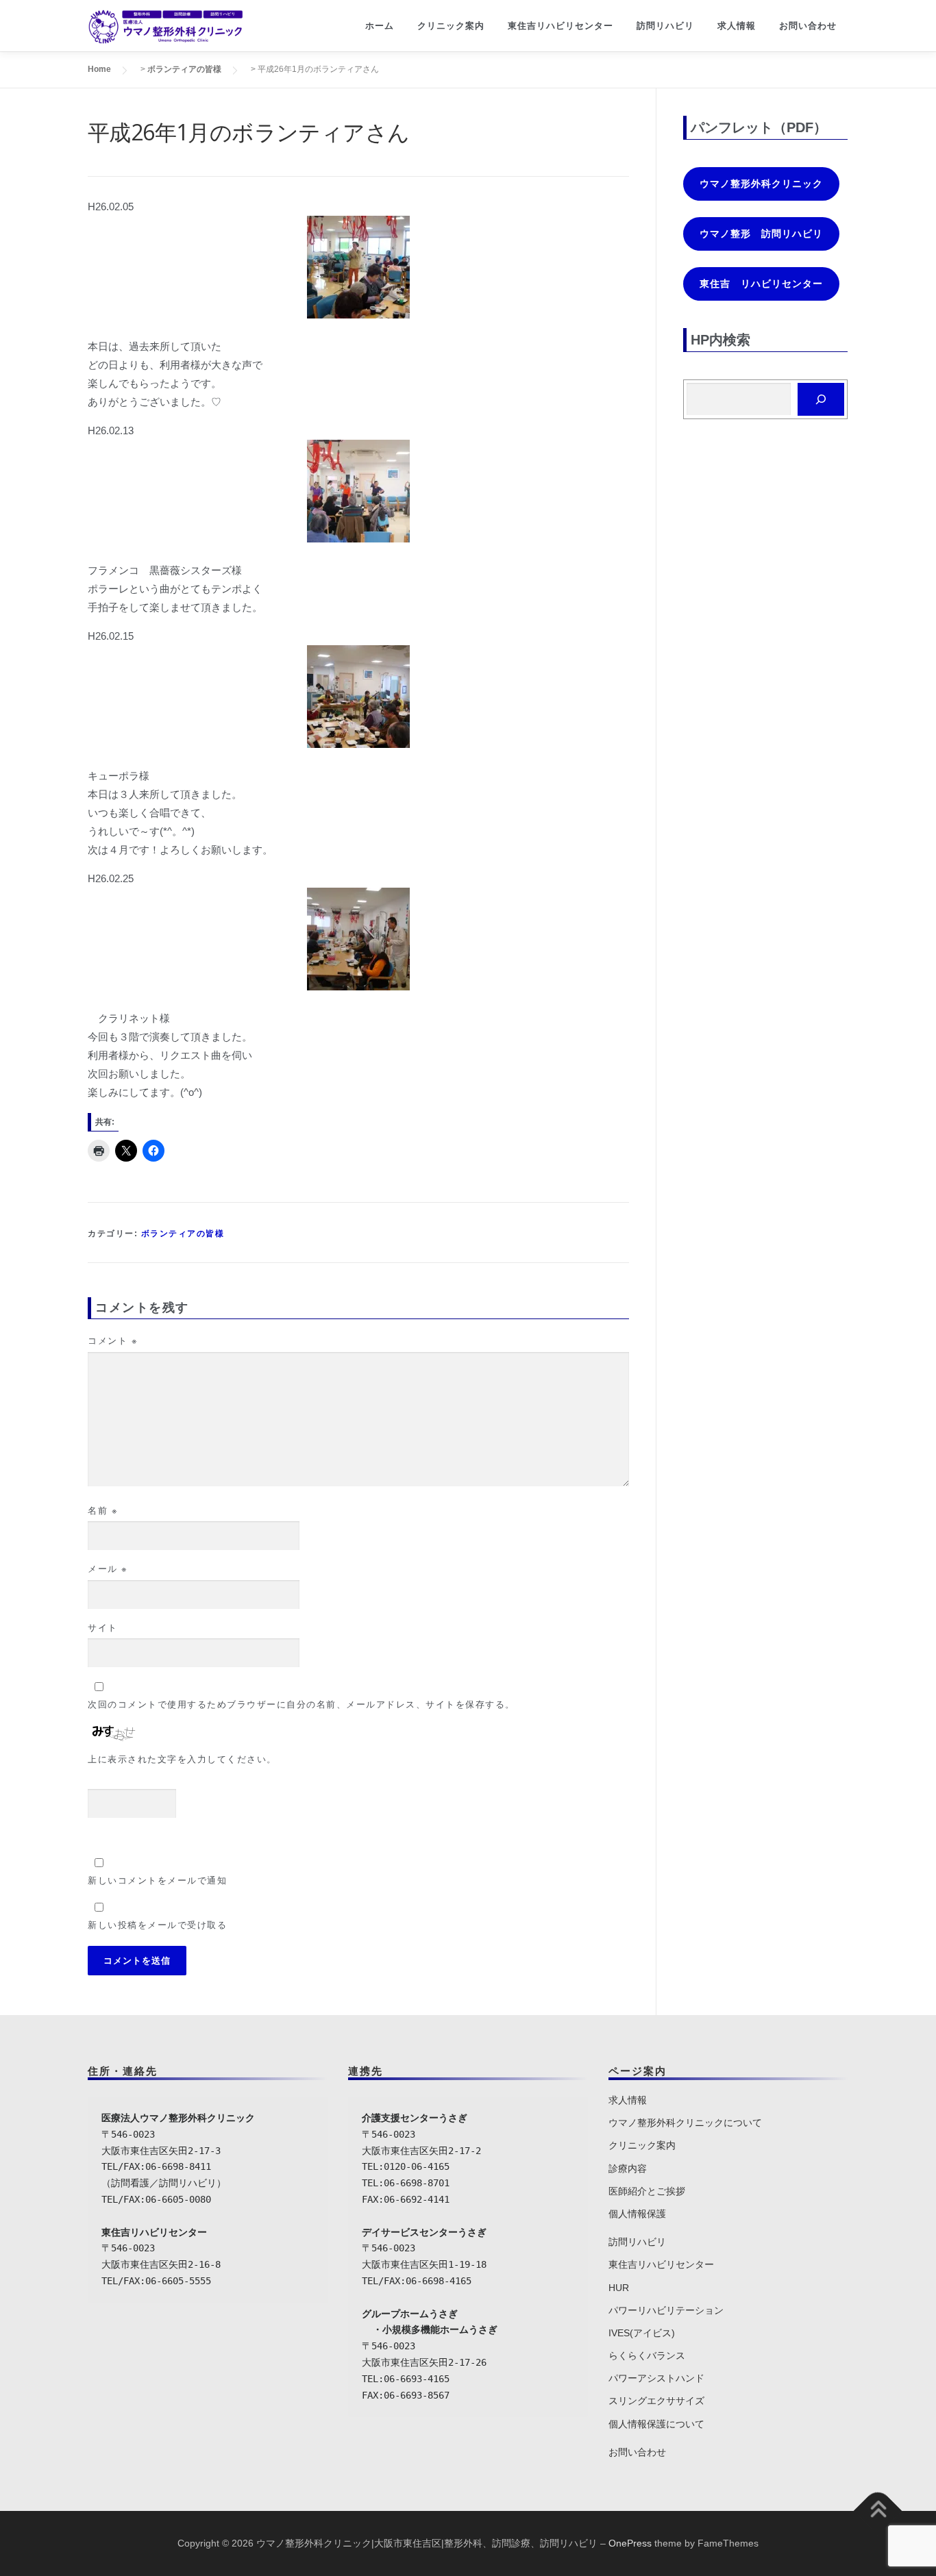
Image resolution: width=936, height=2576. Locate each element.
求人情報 (737, 26)
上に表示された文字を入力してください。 (182, 1759)
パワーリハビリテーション (666, 2310)
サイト (103, 1628)
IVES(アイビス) (642, 2333)
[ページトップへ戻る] (878, 2511)
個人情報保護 (637, 2214)
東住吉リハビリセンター (561, 26)
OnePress (630, 2543)
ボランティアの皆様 (183, 1234)
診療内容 (628, 2168)
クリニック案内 (451, 26)
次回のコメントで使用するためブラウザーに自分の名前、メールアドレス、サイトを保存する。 (301, 1704)
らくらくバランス (647, 2355)
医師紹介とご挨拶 (647, 2191)
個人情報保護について (656, 2424)
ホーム (380, 26)
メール (108, 1569)
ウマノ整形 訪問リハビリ (761, 234)
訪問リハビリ (665, 26)
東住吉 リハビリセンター (761, 284)
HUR (619, 2288)
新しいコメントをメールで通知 (157, 1880)
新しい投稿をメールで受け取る (157, 1925)
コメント (113, 1341)
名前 (103, 1511)
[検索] (821, 399)
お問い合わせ (808, 26)
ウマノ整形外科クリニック (761, 184)
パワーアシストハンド (656, 2378)
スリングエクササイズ (656, 2401)
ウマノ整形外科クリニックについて (685, 2123)
